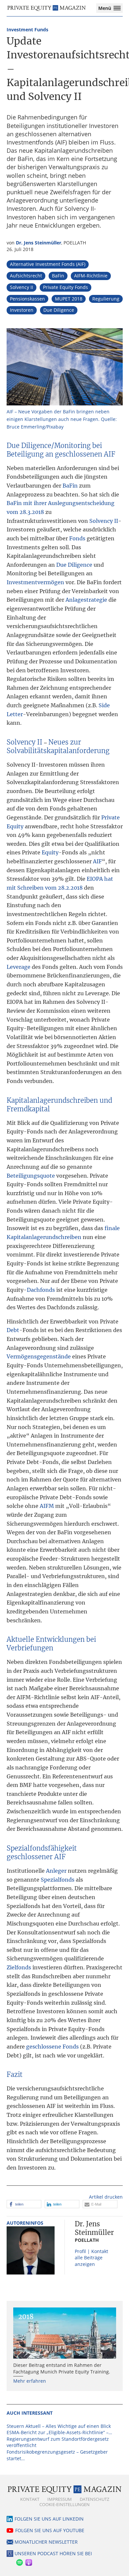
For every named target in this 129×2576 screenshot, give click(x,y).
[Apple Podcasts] (28, 2561)
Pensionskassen (27, 299)
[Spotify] (19, 2561)
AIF (97, 861)
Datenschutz (94, 2499)
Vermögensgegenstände (39, 1356)
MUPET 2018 (69, 299)
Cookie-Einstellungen (64, 2504)
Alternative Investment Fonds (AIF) (48, 264)
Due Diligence (59, 310)
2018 (26, 2317)
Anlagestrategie (86, 600)
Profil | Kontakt (91, 2251)
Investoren (22, 310)
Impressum (60, 2499)
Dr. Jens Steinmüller (39, 243)
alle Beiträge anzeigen (89, 2261)
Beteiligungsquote (31, 1176)
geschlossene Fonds (52, 2047)
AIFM (47, 1506)
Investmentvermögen (35, 582)
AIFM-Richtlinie (91, 276)
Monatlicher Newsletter (46, 2542)
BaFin (58, 276)
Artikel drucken (106, 2197)
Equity (50, 852)
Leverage (19, 967)
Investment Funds (27, 30)
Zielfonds (19, 1967)
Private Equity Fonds (65, 287)
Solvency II (21, 287)
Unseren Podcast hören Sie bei (53, 2553)
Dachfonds (41, 1290)
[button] (24, 2204)
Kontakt (30, 2499)
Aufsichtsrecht (26, 276)
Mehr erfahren (30, 2381)
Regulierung (106, 299)
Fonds (77, 538)
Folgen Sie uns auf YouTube (50, 2530)
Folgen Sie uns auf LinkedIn (49, 2519)
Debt (13, 1330)
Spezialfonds (58, 1880)
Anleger (56, 1871)
